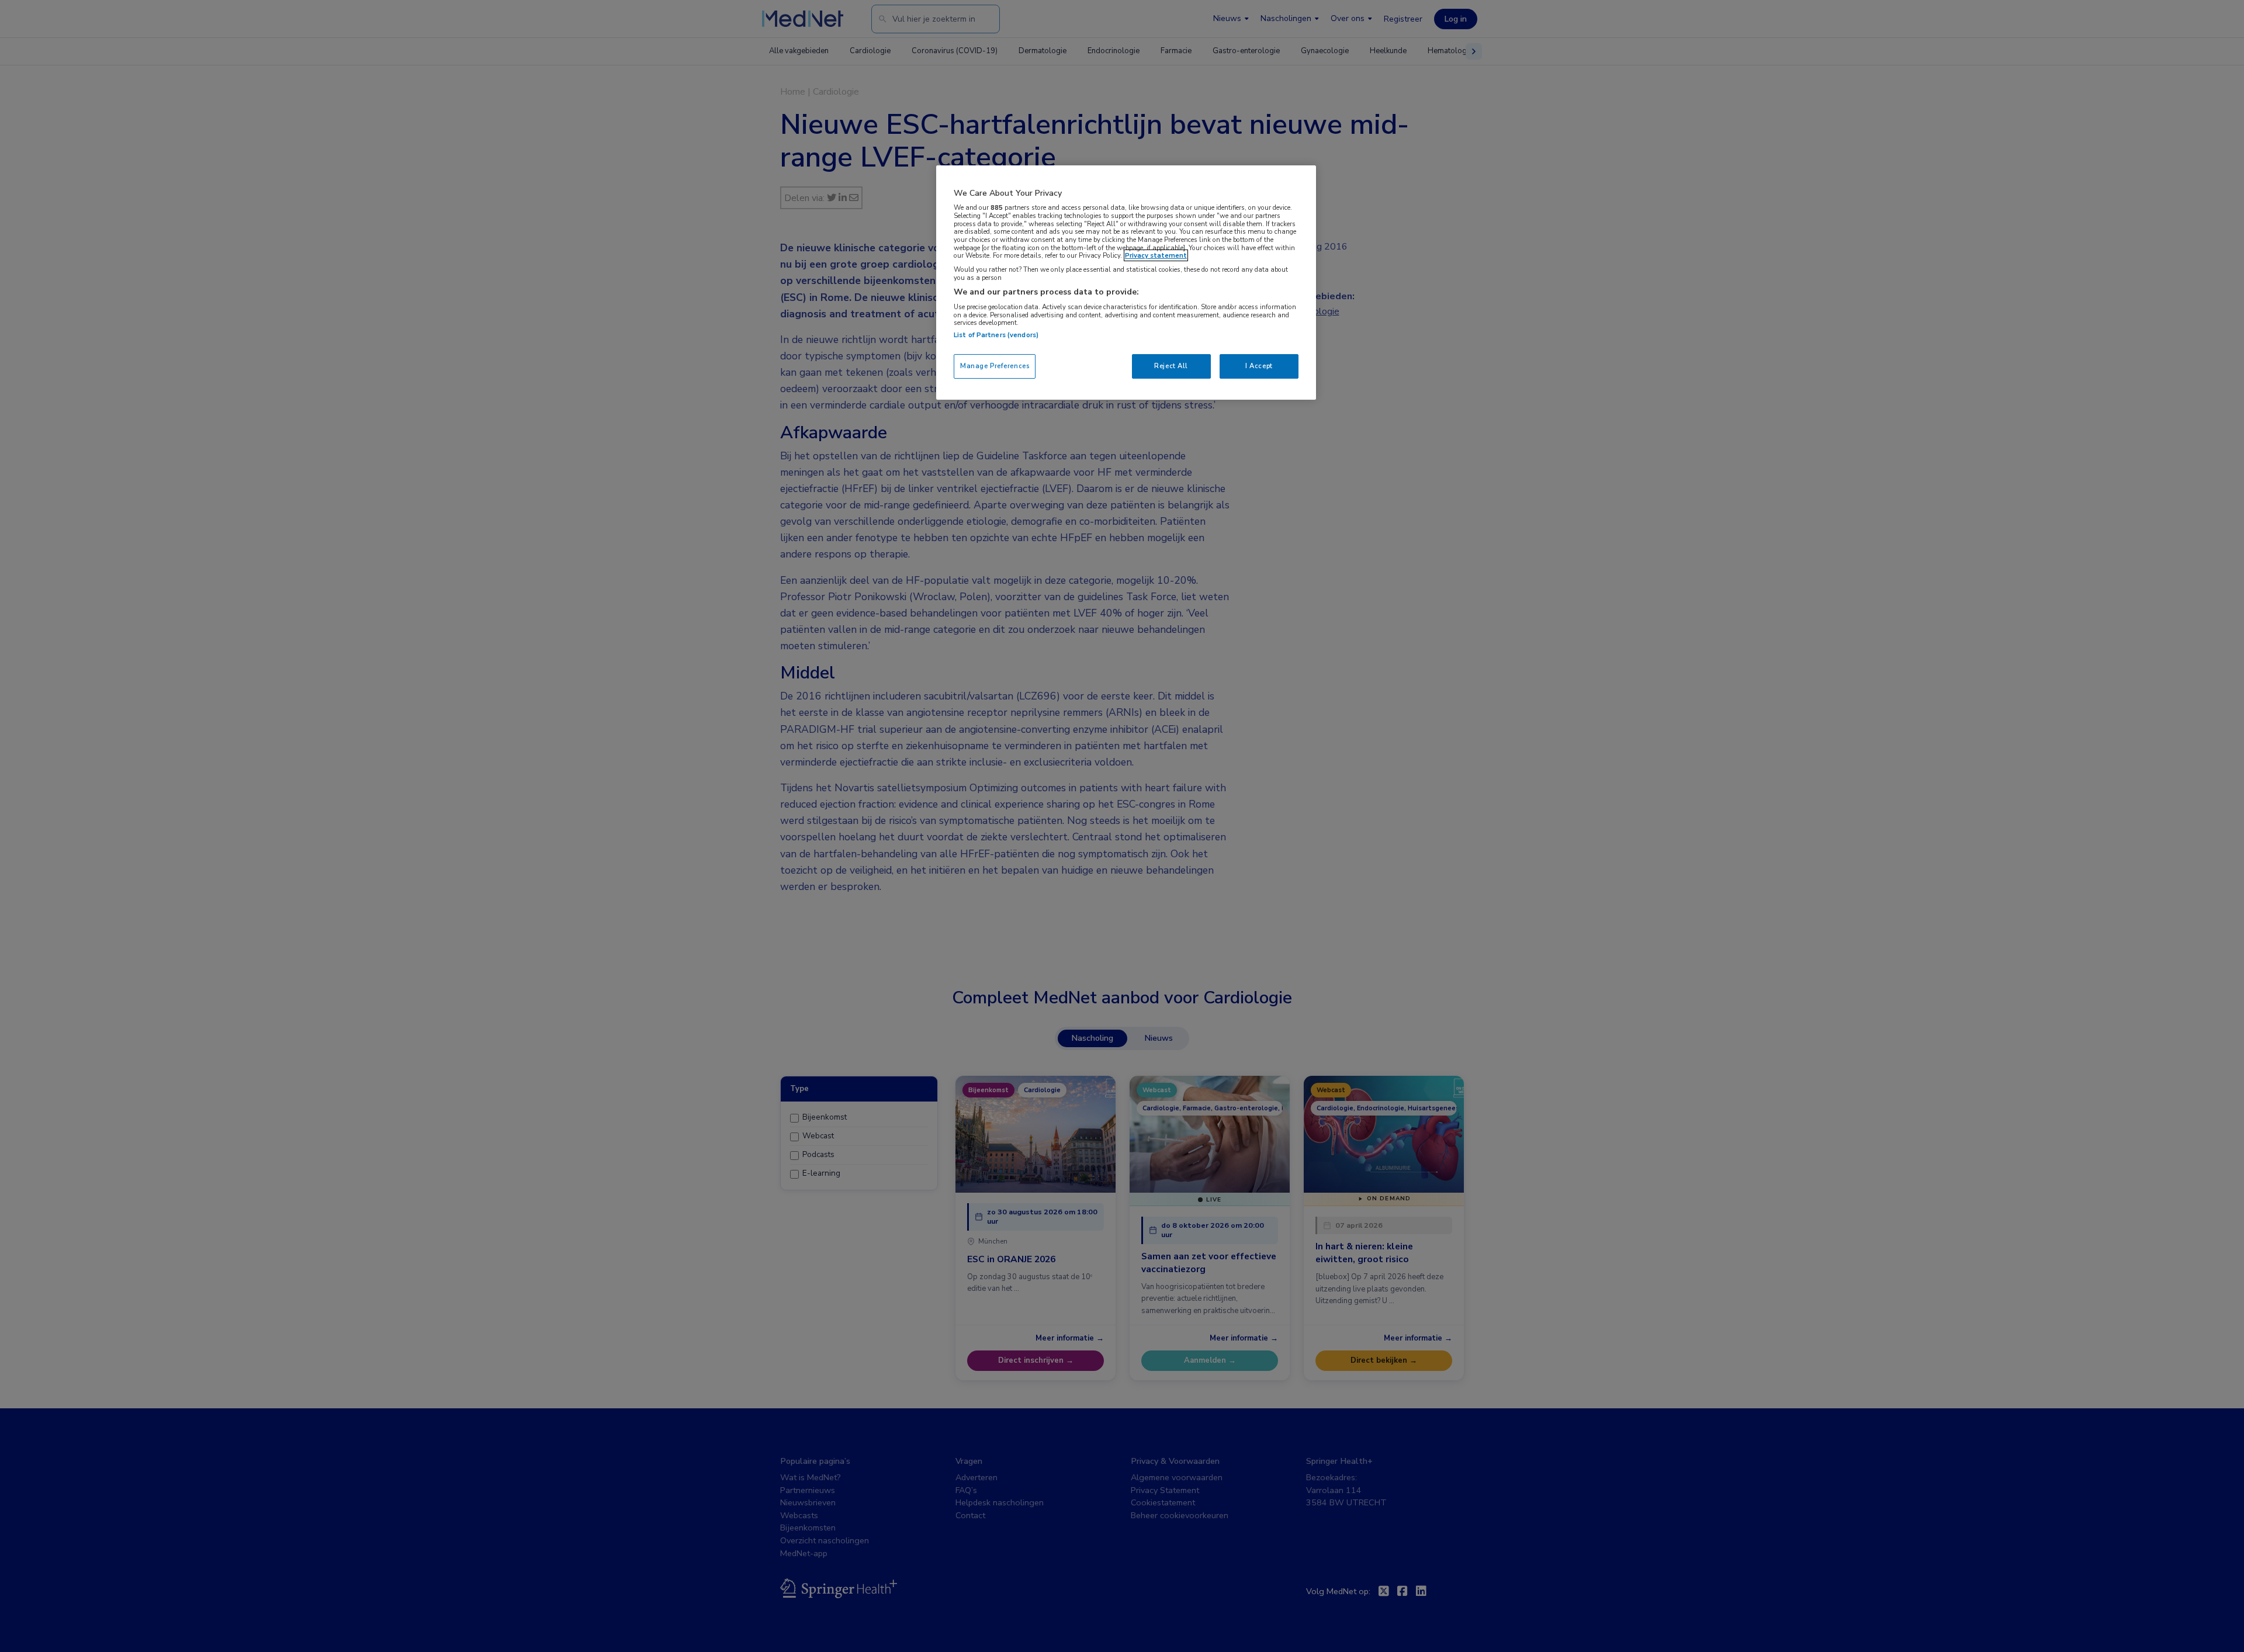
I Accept (1259, 366)
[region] (1126, 283)
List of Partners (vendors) (996, 335)
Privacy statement (1156, 255)
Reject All (1171, 366)
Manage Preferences (995, 366)
